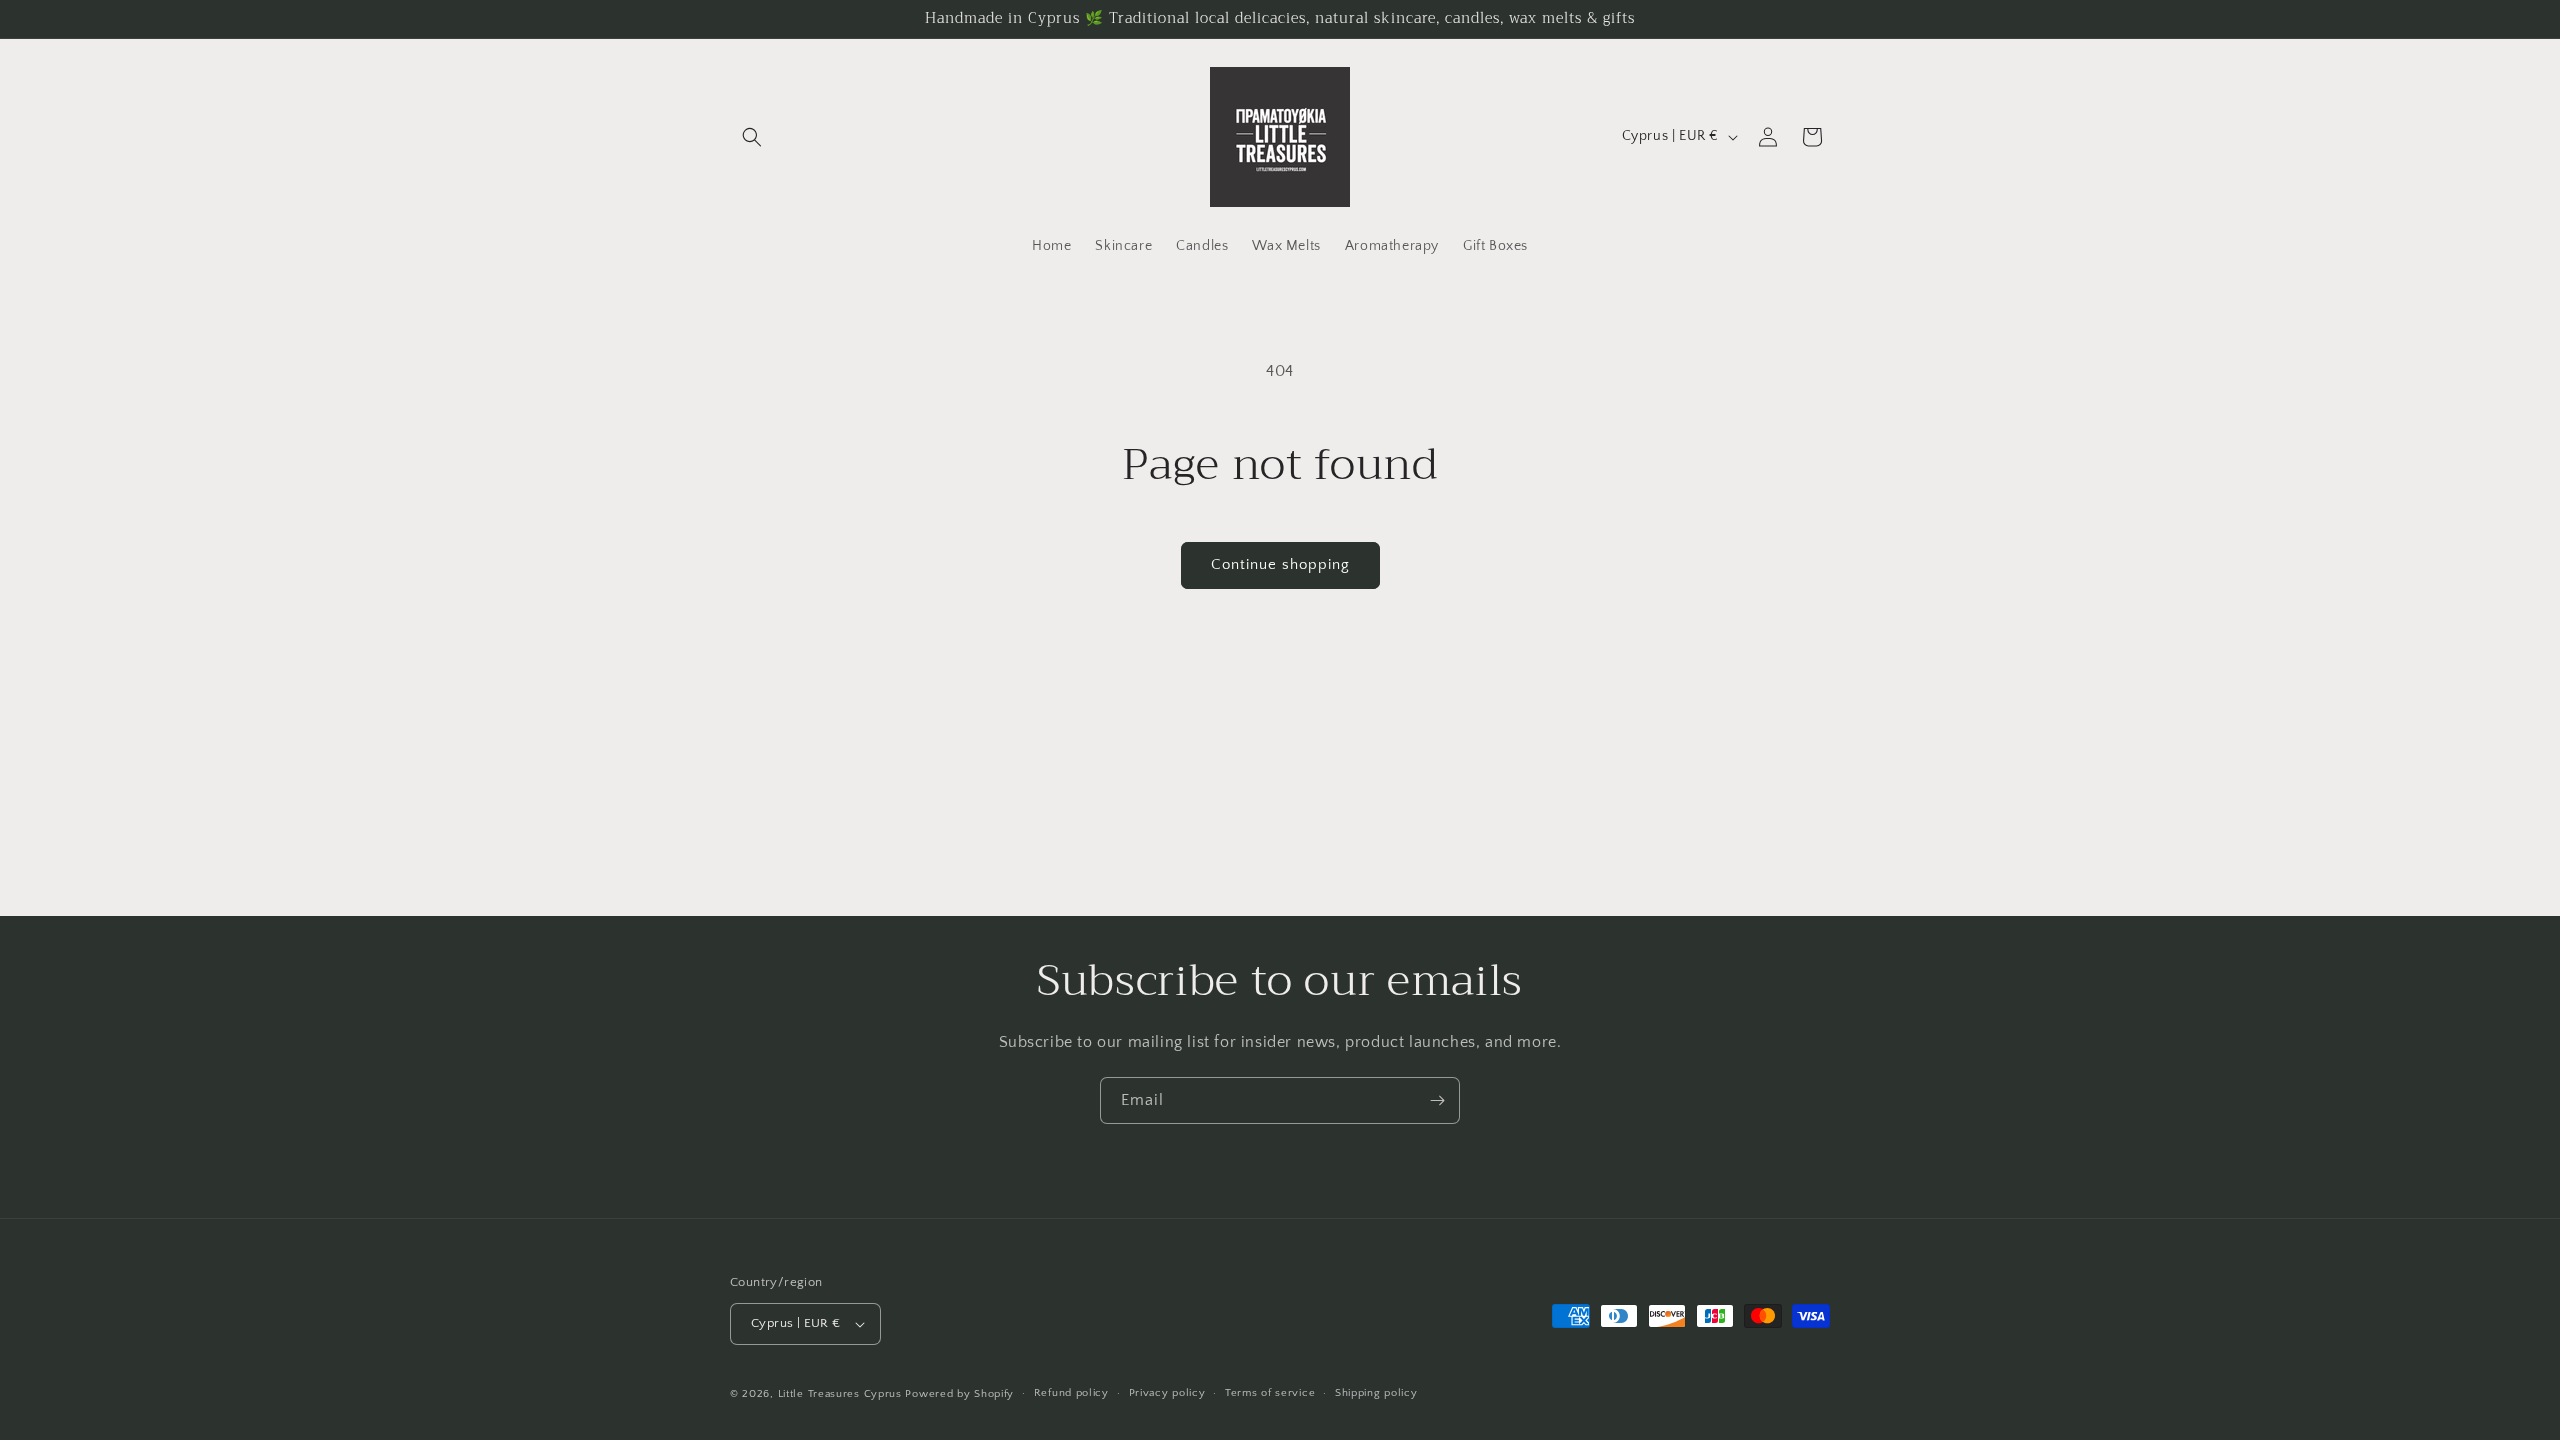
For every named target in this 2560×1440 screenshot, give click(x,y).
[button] (752, 137)
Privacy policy (1167, 1393)
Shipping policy (1376, 1393)
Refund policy (1071, 1393)
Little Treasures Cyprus (840, 1394)
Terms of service (1270, 1393)
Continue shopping (1280, 564)
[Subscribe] (1437, 1100)
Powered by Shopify (959, 1394)
